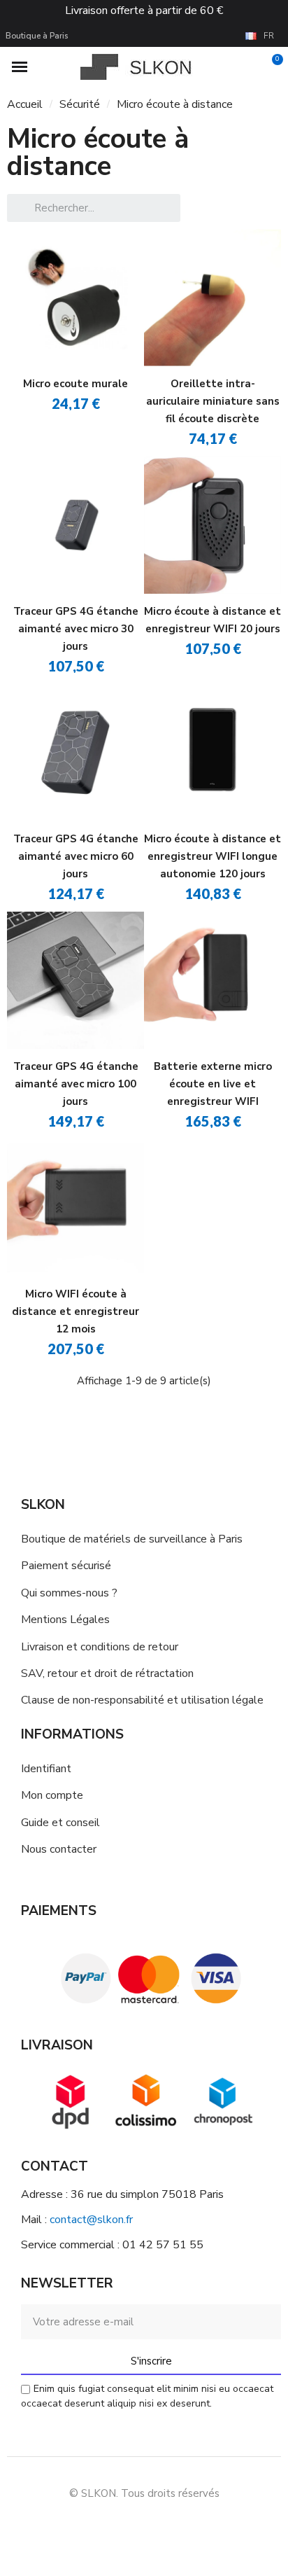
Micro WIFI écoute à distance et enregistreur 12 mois (75, 1311)
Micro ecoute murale (75, 384)
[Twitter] (192, 2527)
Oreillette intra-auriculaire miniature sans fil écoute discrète (213, 401)
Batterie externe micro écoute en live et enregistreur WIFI (213, 1084)
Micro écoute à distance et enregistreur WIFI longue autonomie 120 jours (213, 856)
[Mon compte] (248, 67)
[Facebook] (97, 2527)
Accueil (25, 104)
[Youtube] (160, 2527)
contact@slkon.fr (91, 2220)
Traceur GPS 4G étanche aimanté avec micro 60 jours (76, 856)
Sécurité (80, 104)
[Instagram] (129, 2527)
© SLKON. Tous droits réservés (144, 2493)
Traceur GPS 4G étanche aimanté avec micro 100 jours (76, 1084)
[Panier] (269, 67)
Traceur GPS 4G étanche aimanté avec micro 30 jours (76, 629)
